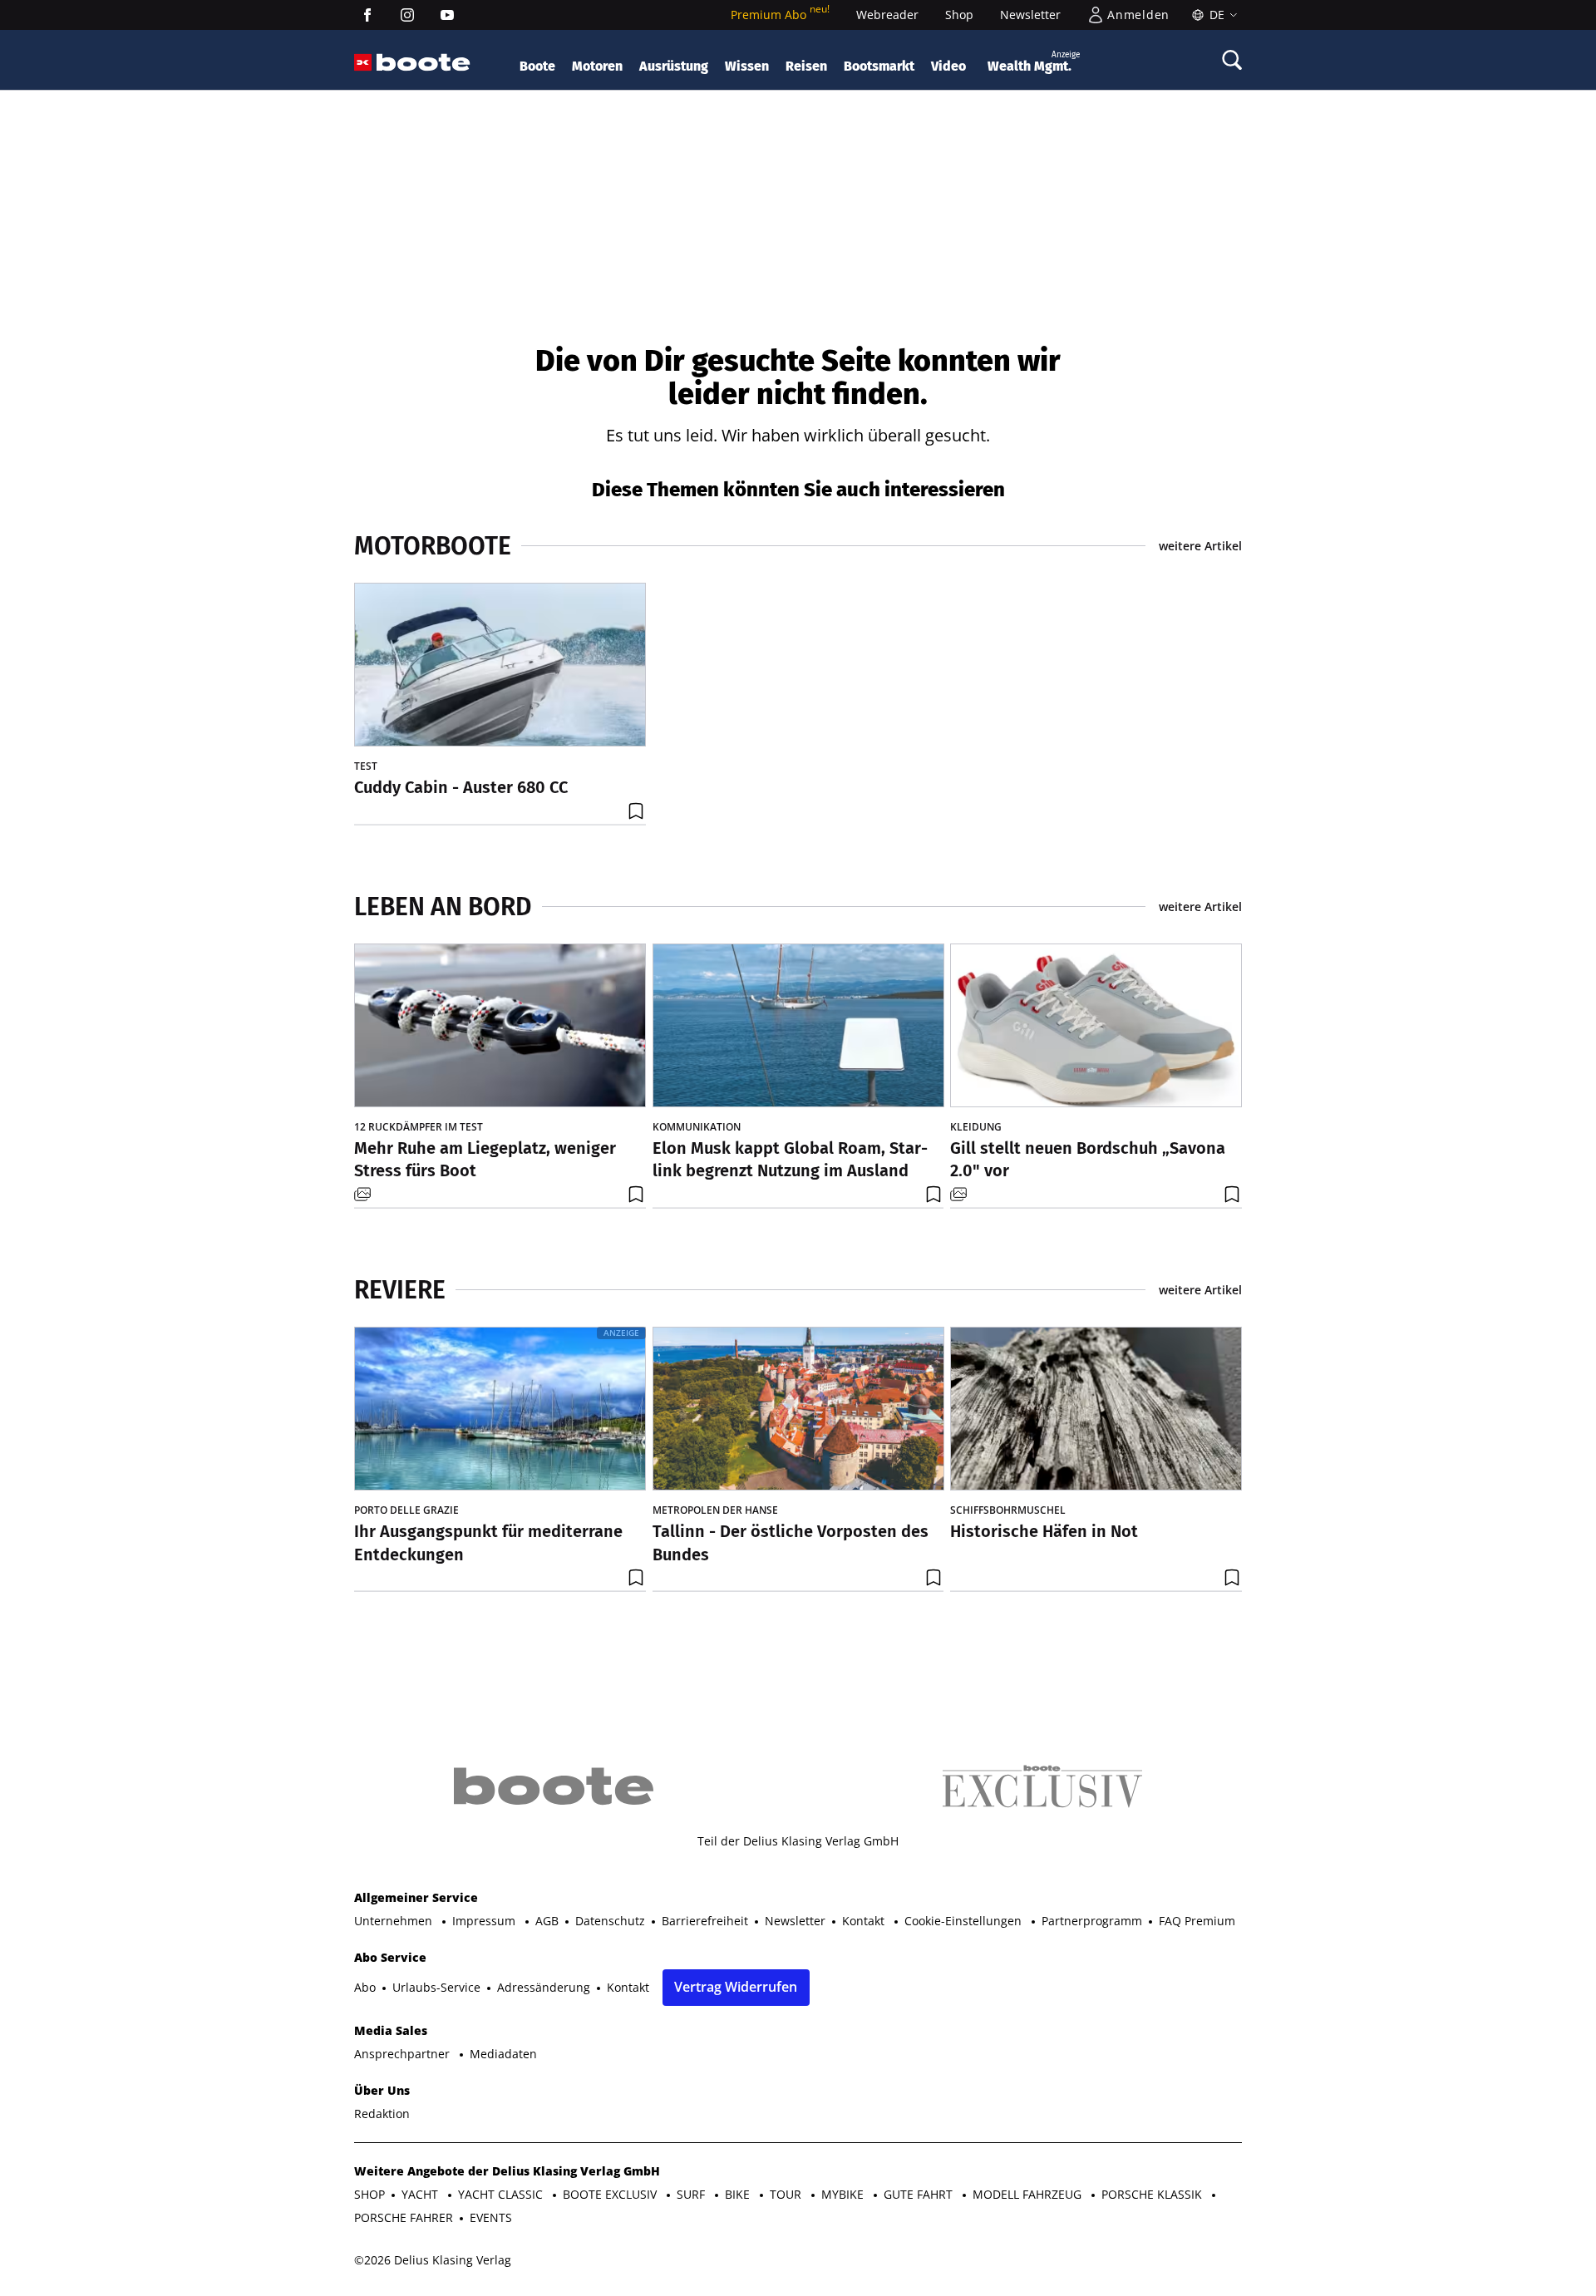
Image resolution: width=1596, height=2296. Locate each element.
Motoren (597, 66)
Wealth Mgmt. (1034, 62)
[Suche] (1232, 60)
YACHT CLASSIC (502, 2194)
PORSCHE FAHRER (404, 2217)
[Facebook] (367, 15)
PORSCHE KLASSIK (1153, 2194)
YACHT (421, 2194)
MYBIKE (844, 2194)
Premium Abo (780, 15)
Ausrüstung (674, 66)
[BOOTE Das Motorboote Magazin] (424, 63)
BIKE (739, 2194)
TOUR (787, 2194)
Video (948, 66)
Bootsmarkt (879, 66)
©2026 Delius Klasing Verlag (433, 2260)
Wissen (747, 66)
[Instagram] (407, 15)
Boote (537, 66)
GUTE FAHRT (920, 2194)
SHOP (369, 2194)
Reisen (806, 66)
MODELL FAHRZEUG (1029, 2194)
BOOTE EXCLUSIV (611, 2194)
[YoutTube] (447, 15)
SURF (692, 2194)
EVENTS (491, 2217)
